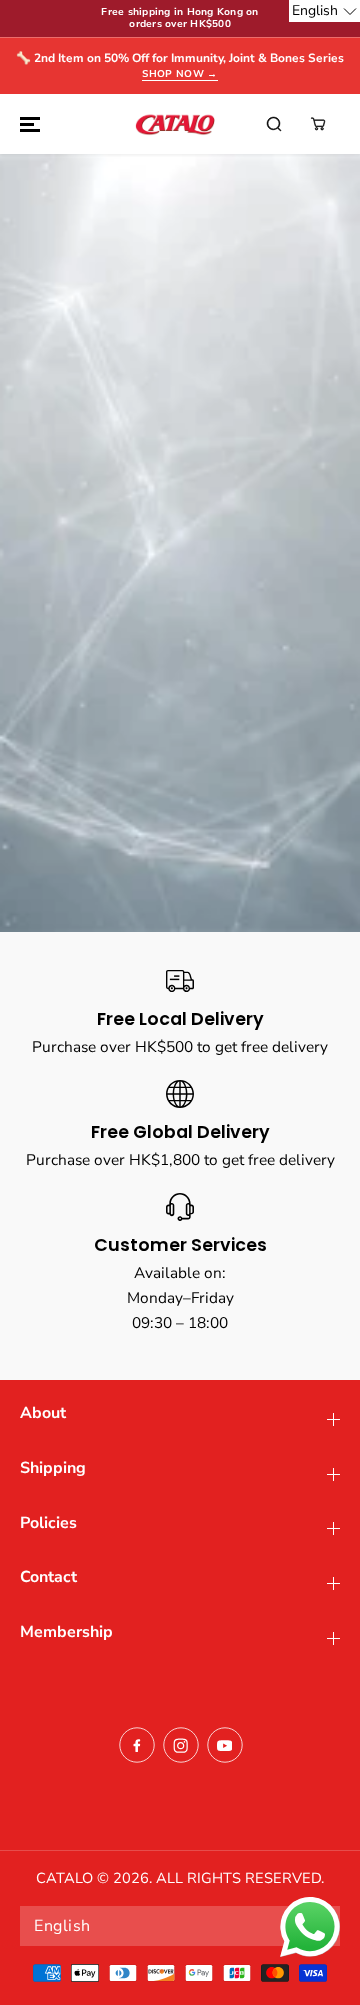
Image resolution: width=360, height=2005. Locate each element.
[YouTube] (225, 1745)
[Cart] (318, 124)
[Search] (274, 124)
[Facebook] (137, 1745)
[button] (27, 124)
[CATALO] (175, 124)
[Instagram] (181, 1745)
